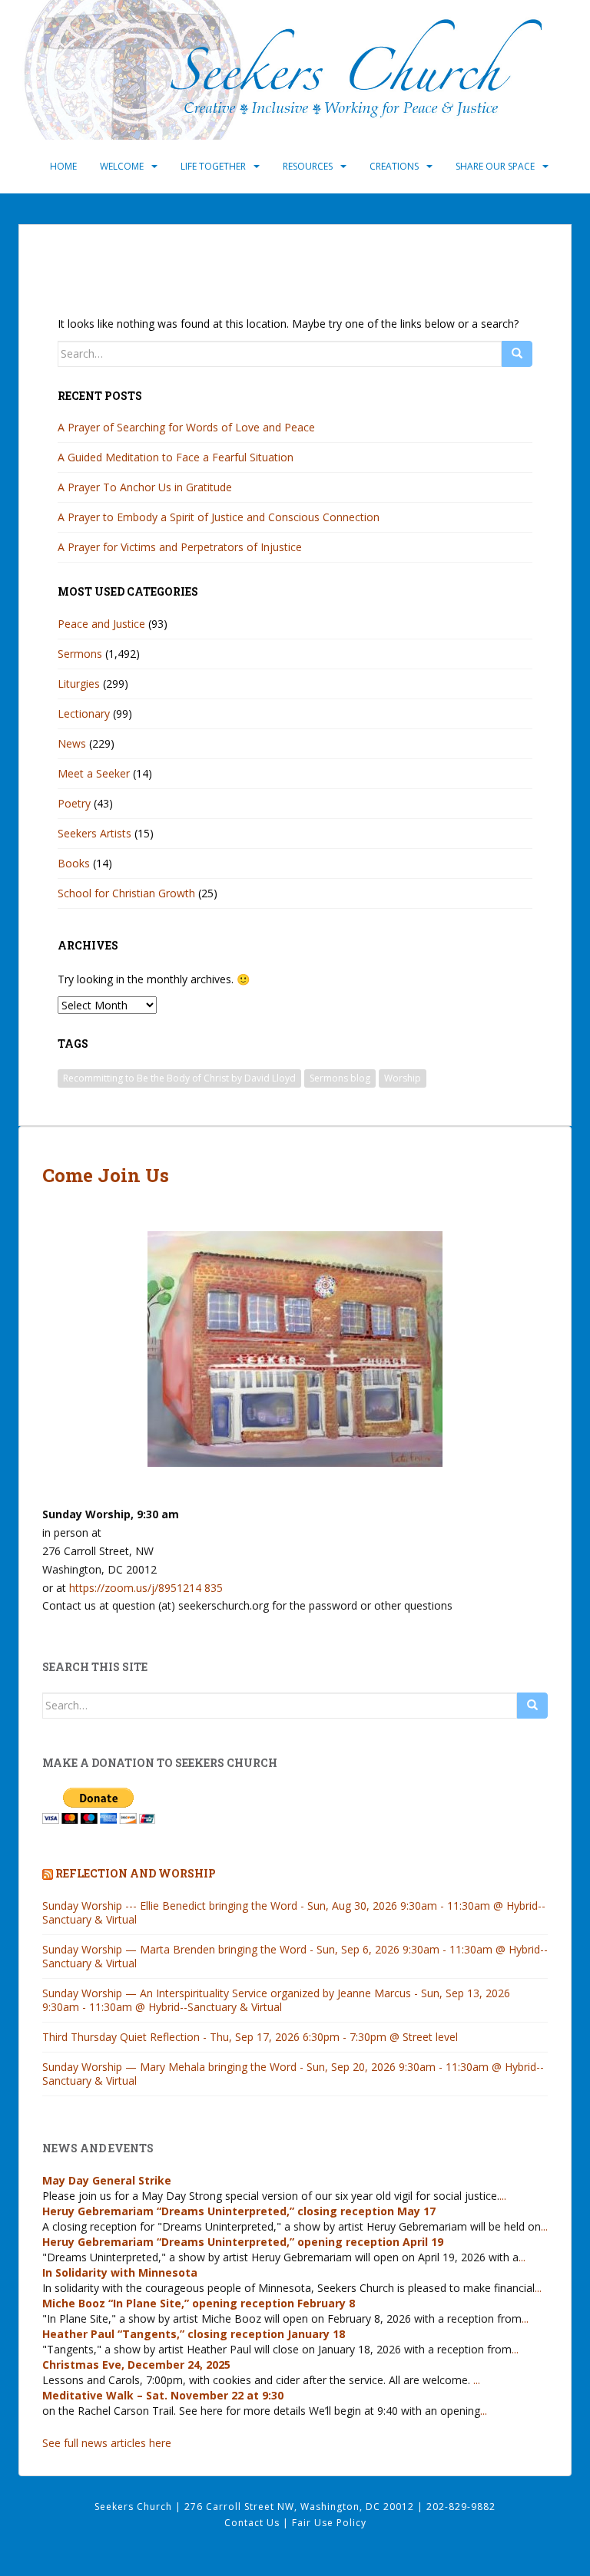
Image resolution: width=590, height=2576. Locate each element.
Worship (403, 1078)
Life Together (213, 166)
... (503, 2196)
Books (74, 863)
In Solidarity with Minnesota (120, 2272)
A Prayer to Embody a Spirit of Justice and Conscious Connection (219, 517)
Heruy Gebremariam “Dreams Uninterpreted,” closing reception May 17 (239, 2211)
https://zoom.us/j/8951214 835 (146, 1588)
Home (63, 166)
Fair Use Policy (329, 2523)
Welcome (122, 166)
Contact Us (254, 2523)
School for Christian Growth (126, 893)
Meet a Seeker (94, 773)
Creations (394, 166)
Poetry (74, 803)
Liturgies (79, 684)
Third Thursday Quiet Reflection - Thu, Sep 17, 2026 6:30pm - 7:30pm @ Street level (250, 2037)
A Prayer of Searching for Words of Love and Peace (186, 427)
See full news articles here (107, 2443)
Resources (308, 166)
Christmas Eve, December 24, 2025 (136, 2365)
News (72, 743)
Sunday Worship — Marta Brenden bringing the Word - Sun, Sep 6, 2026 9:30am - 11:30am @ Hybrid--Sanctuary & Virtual (295, 1956)
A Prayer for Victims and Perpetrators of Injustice (180, 547)
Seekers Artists (94, 833)
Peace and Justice (101, 624)
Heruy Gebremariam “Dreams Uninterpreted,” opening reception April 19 (243, 2242)
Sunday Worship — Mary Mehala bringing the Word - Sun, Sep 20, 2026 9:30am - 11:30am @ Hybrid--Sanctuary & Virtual (293, 2074)
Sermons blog (340, 1078)
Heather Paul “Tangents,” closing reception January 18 (194, 2334)
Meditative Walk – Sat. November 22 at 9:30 (163, 2395)
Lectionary (84, 713)
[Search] (517, 354)
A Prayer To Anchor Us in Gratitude (145, 487)
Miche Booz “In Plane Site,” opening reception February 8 (199, 2303)
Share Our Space (495, 166)
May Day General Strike (107, 2180)
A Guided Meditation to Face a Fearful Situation (176, 457)
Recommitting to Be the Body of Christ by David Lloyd (179, 1078)
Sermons (80, 654)
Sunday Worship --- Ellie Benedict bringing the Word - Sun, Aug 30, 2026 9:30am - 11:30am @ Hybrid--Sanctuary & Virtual (294, 1912)
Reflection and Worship (136, 1873)
